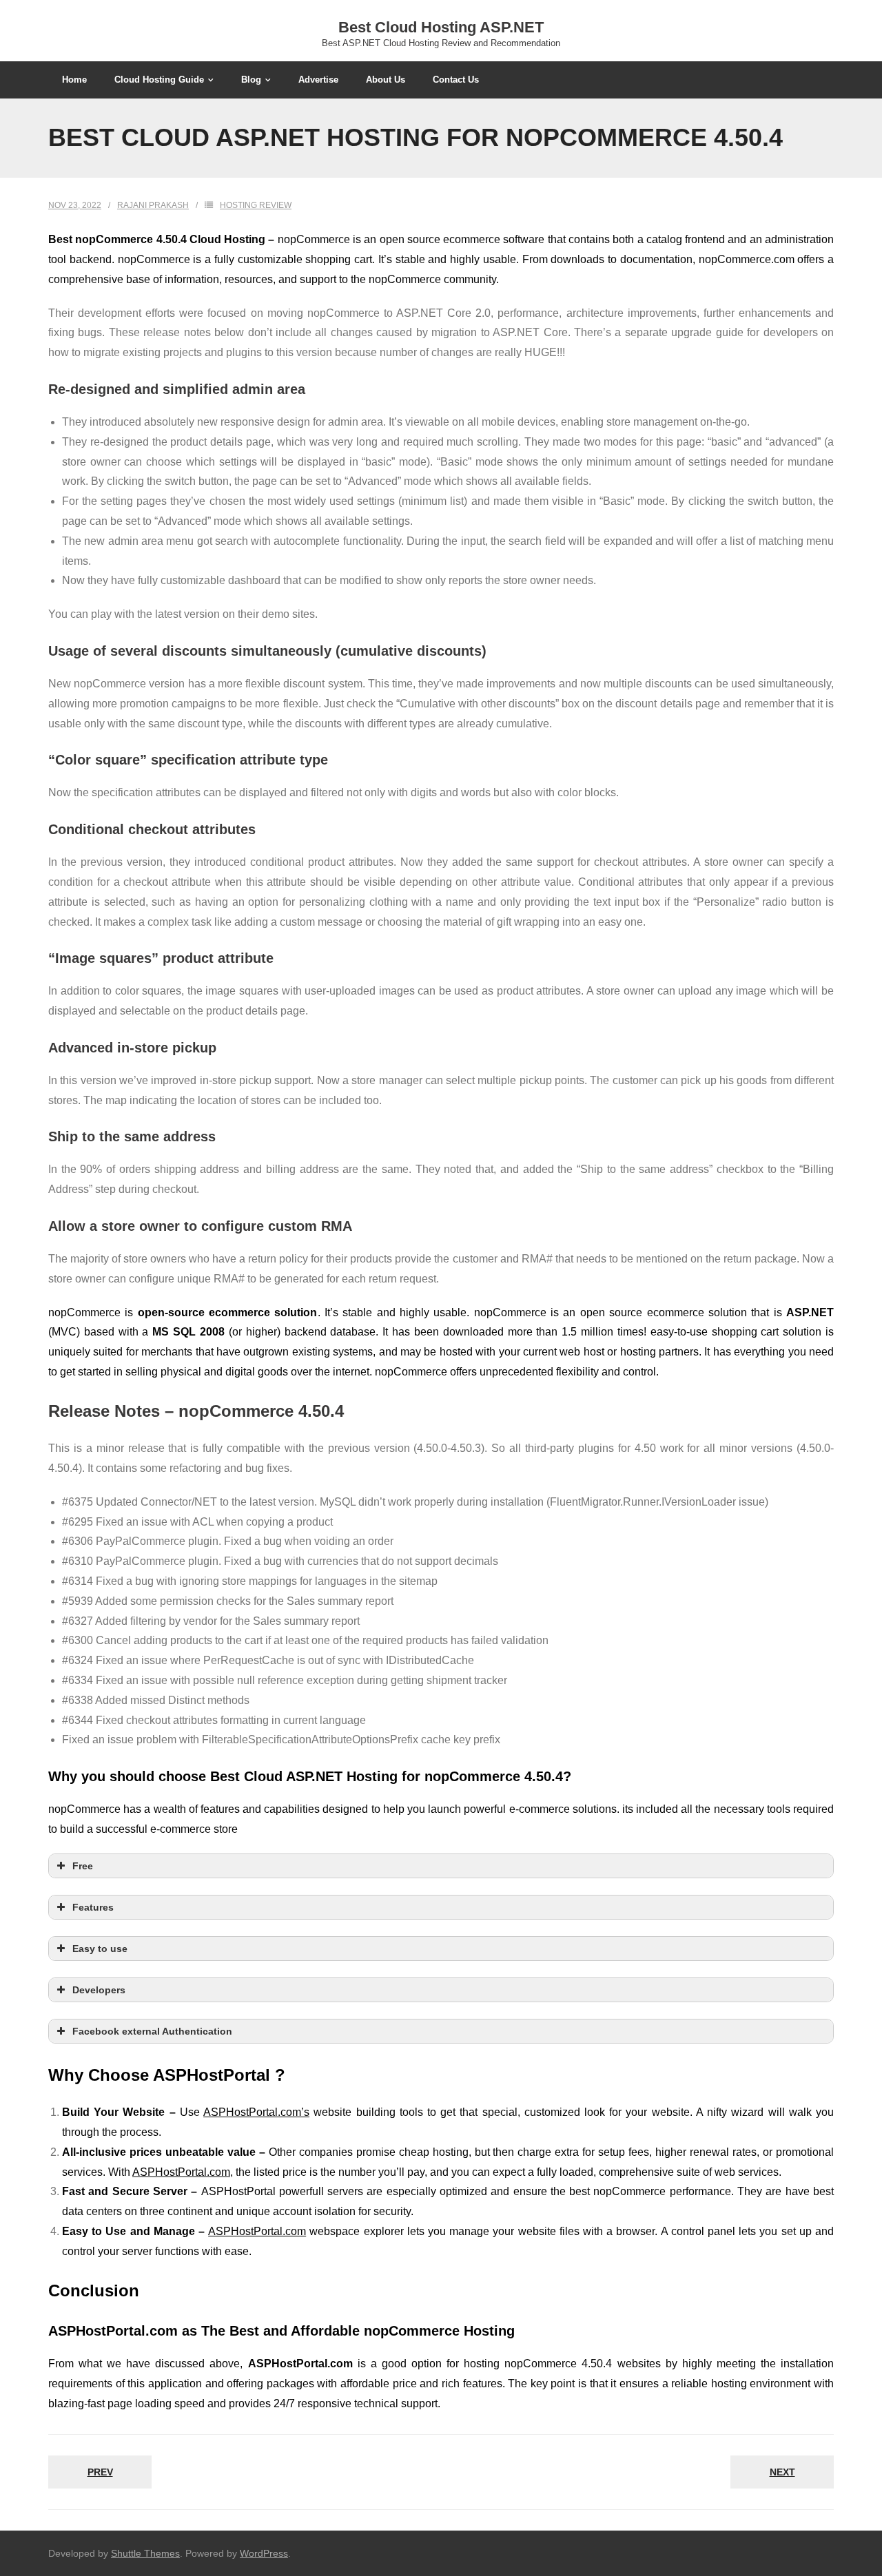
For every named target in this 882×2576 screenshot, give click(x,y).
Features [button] (93, 1907)
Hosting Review (256, 205)
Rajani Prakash (153, 205)
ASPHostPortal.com (181, 2172)
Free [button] (83, 1866)
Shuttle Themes (145, 2553)
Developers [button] (99, 1990)
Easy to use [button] (100, 1949)
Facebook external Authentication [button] (152, 2031)
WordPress (264, 2553)
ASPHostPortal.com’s (256, 2112)
